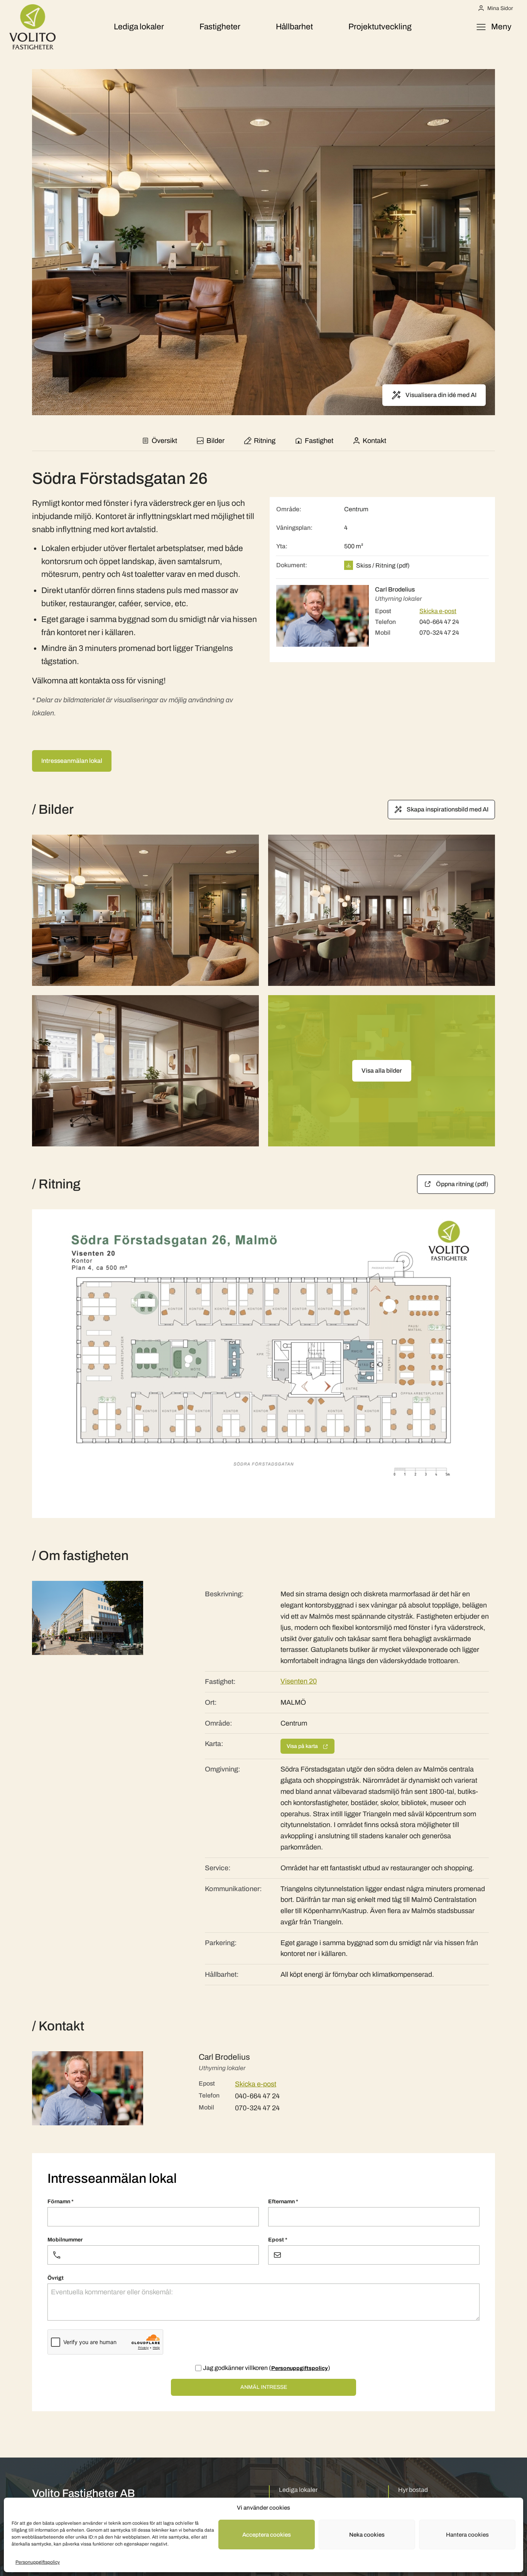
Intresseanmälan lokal (72, 761)
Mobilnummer (65, 2240)
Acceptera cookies (267, 2535)
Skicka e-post (438, 611)
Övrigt (56, 2278)
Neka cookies (367, 2535)
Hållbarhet (294, 27)
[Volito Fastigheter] (32, 27)
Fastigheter (220, 27)
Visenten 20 (299, 1681)
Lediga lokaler (139, 27)
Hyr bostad (413, 2490)
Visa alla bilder (382, 1071)
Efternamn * (283, 2202)
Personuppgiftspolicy (38, 2562)
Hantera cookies (467, 2535)
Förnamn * (61, 2202)
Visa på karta (303, 1746)
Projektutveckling (380, 27)
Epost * (278, 2240)
